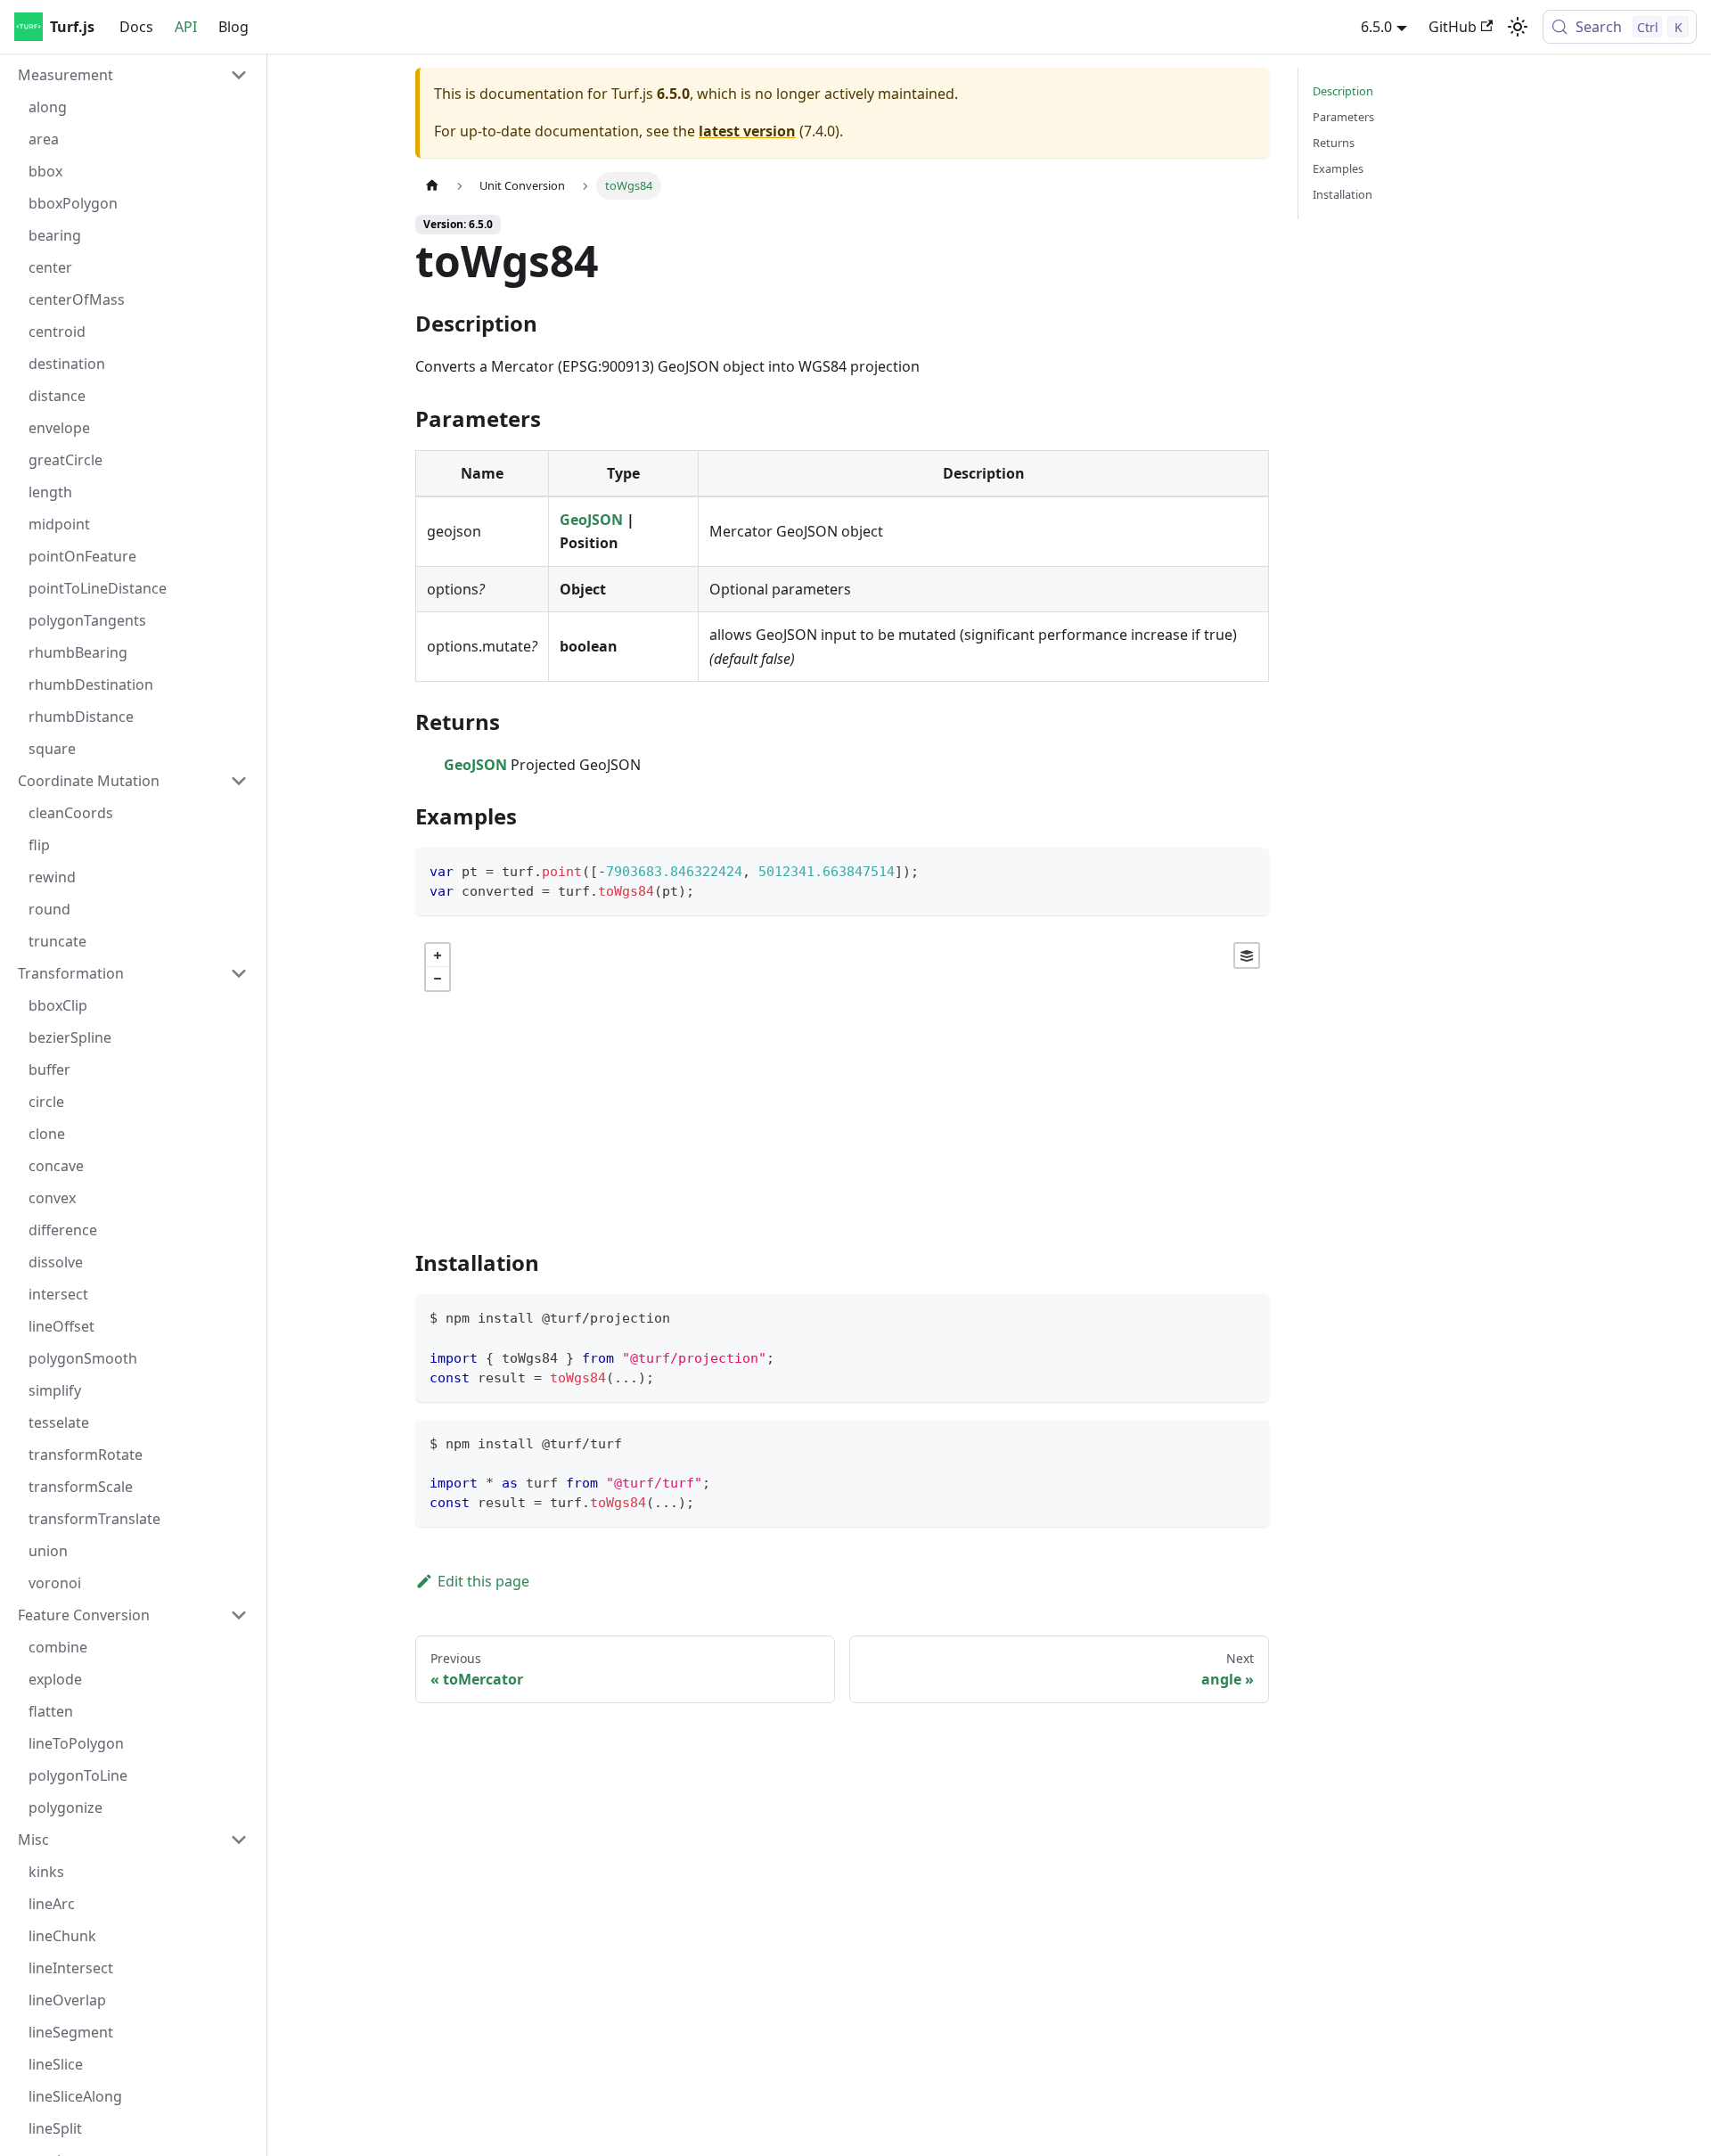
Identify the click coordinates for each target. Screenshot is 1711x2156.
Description (1343, 91)
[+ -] (842, 1078)
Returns (1334, 143)
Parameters (1343, 117)
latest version (747, 131)
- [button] (438, 979)
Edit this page (483, 1581)
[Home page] (432, 186)
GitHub (1453, 27)
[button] (133, 75)
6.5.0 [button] (1376, 27)
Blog (233, 27)
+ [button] (438, 955)
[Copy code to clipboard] (1247, 869)
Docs (136, 27)
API (186, 27)
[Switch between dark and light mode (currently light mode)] (1518, 27)
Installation (1343, 194)
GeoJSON (591, 520)
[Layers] (1247, 955)
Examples (1338, 168)
